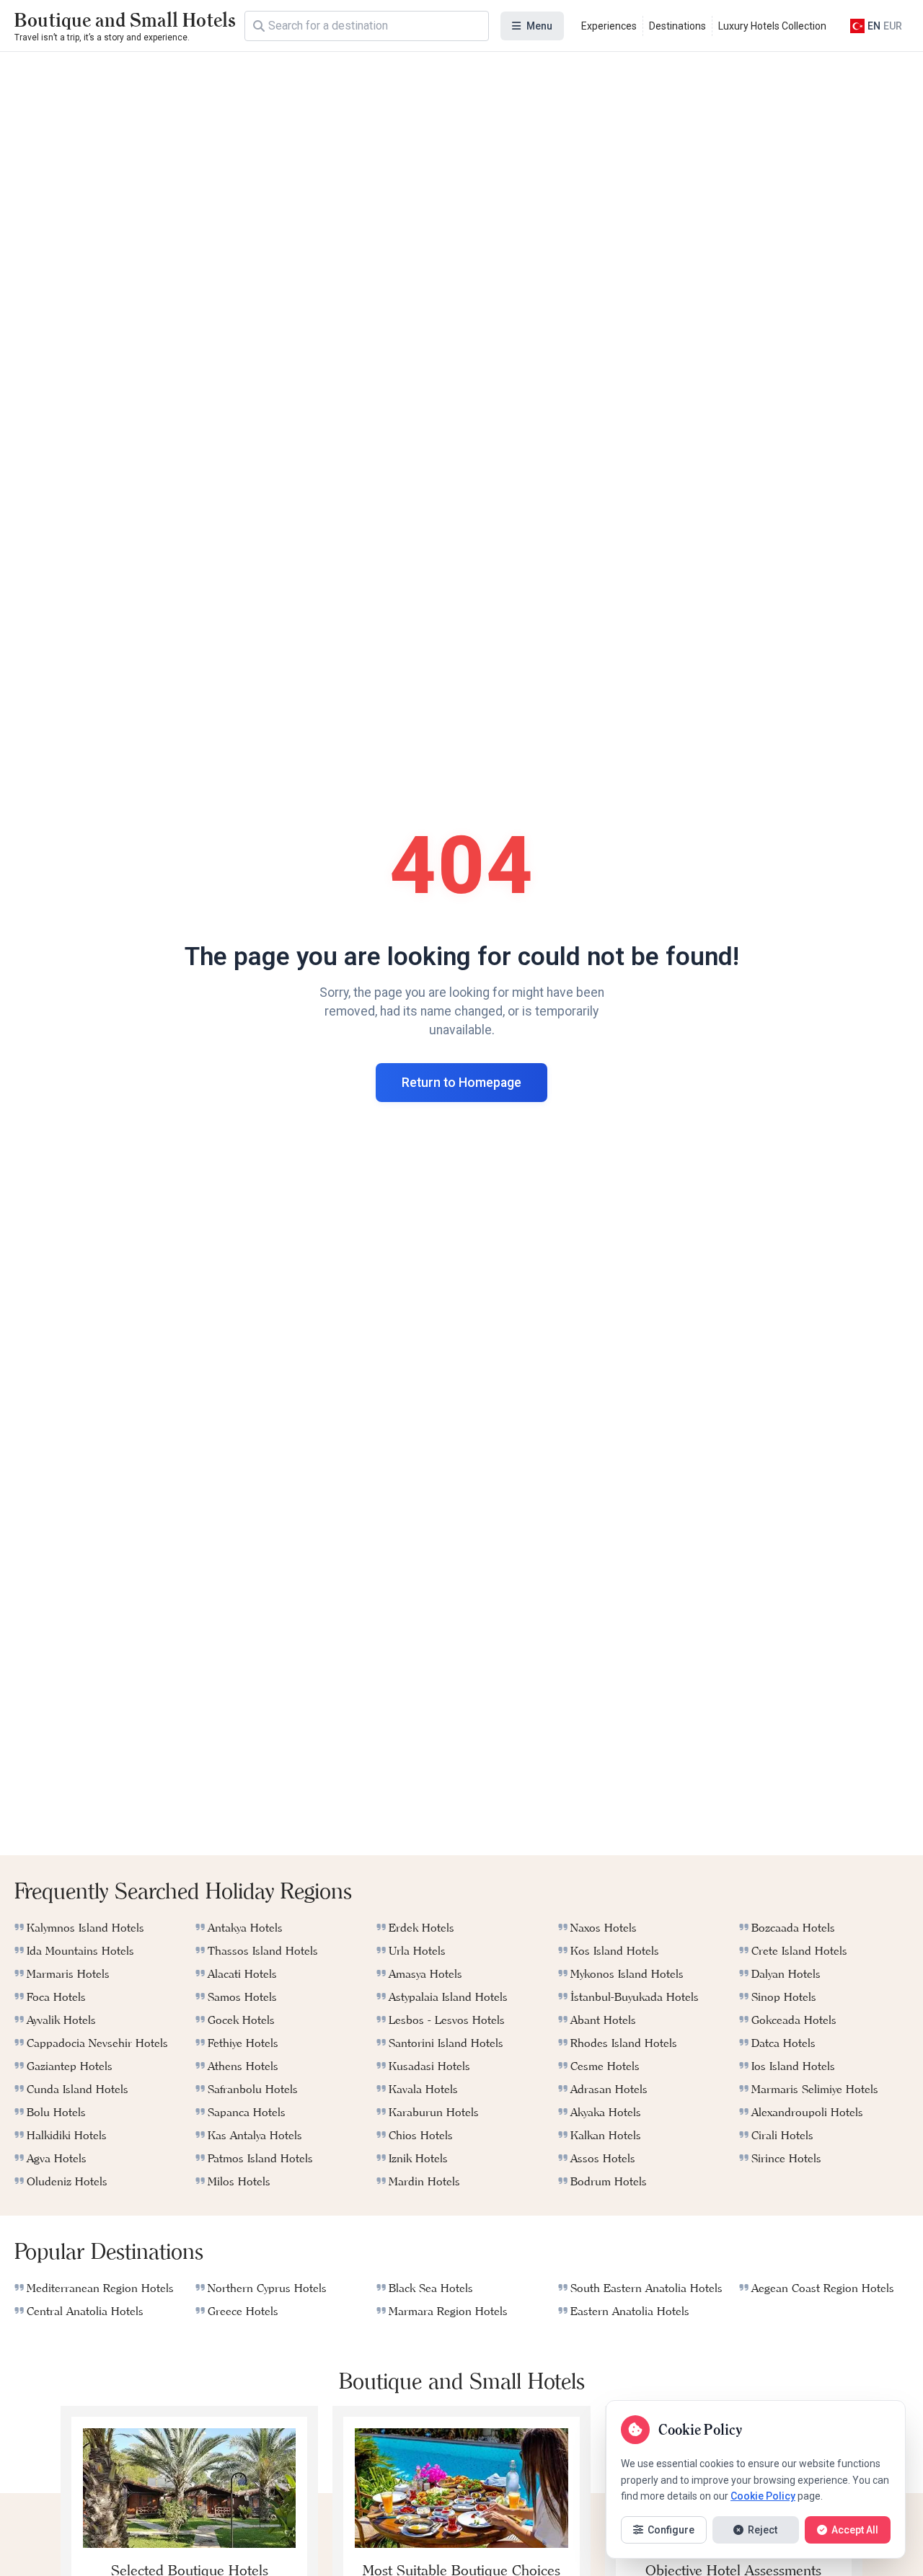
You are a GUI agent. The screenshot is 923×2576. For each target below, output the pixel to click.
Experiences (609, 26)
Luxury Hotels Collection (772, 26)
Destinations (677, 26)
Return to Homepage (461, 1083)
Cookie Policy (763, 2496)
